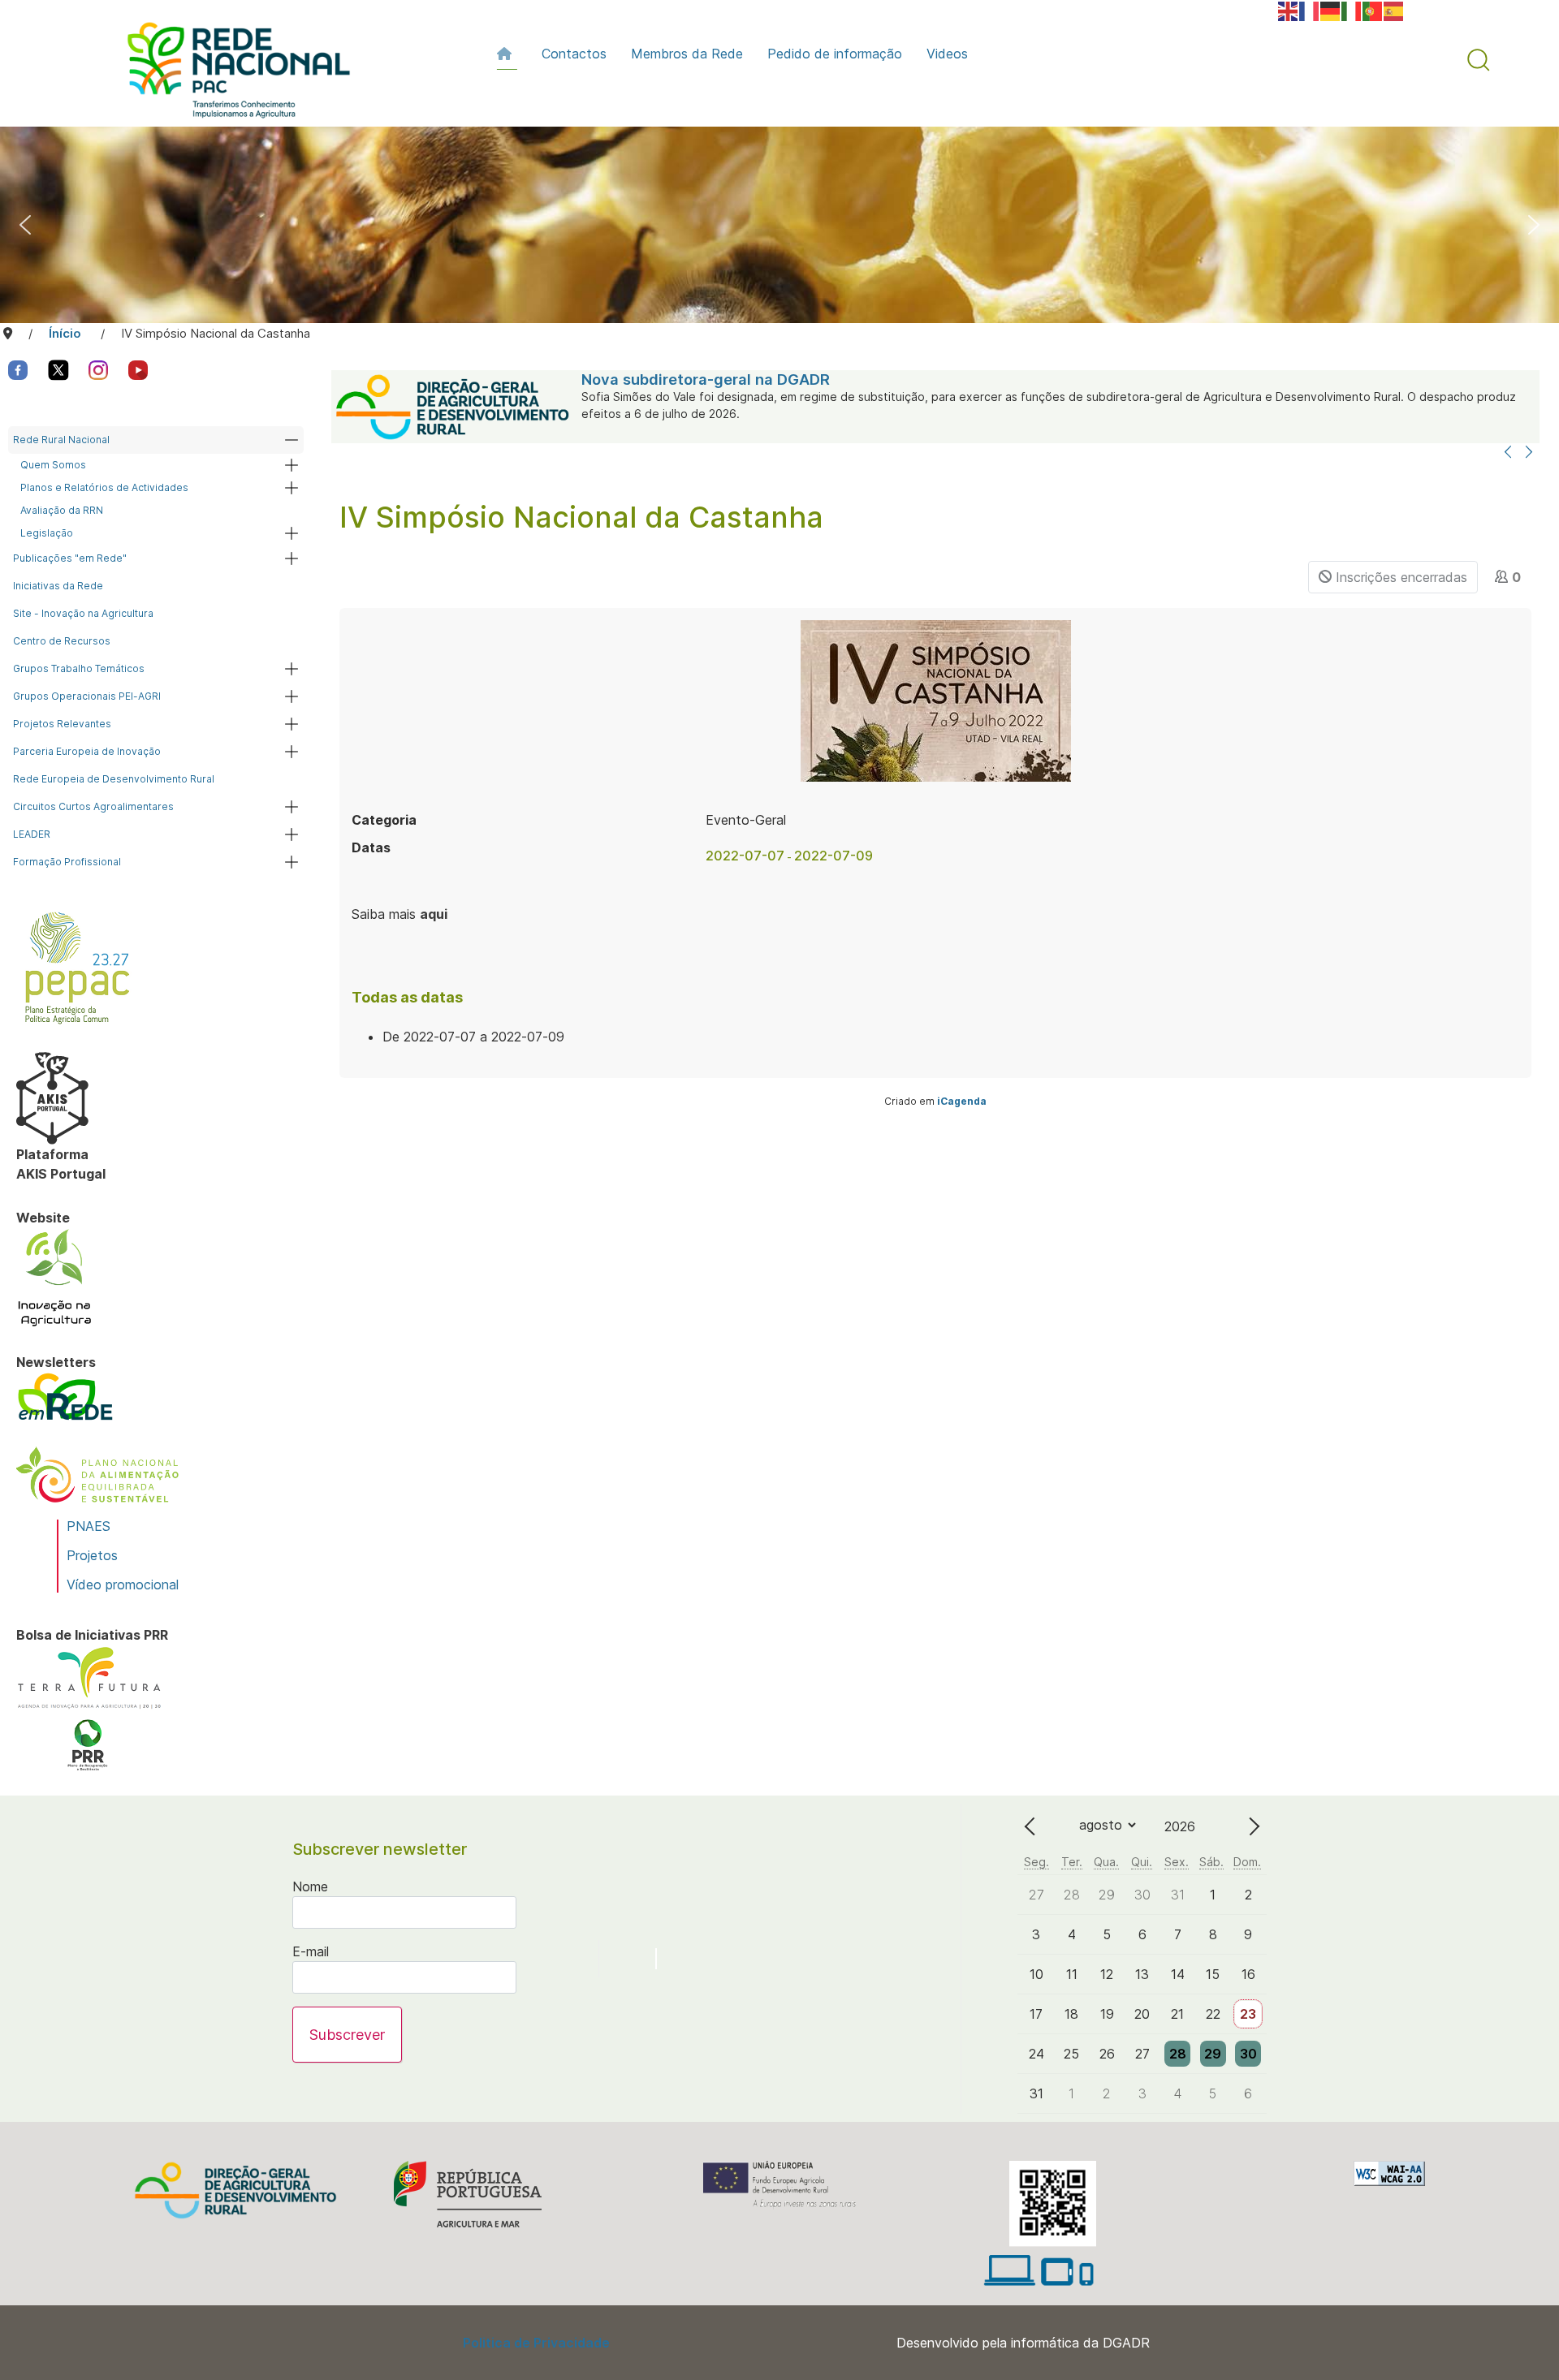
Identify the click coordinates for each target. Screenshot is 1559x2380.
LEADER (32, 834)
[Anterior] (1508, 453)
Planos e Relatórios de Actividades (104, 487)
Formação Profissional (67, 862)
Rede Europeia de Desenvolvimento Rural (114, 779)
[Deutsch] (1331, 10)
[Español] (1394, 10)
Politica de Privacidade (536, 2343)
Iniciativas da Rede (58, 586)
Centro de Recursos (62, 641)
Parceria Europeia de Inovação (87, 751)
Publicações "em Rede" (70, 558)
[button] (1479, 60)
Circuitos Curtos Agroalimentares (93, 806)
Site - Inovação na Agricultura (83, 613)
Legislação (47, 533)
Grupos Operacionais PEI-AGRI (87, 696)
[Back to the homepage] (231, 74)
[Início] (507, 54)
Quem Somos (53, 465)
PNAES (89, 1526)
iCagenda (962, 1101)
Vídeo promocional (123, 1585)
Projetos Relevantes (62, 724)
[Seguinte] (1529, 453)
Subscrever (347, 2035)
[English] (1289, 10)
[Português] (1373, 10)
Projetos (92, 1555)
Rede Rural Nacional (61, 440)
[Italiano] (1352, 10)
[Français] (1310, 10)
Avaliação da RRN (62, 510)
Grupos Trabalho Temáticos (79, 668)
